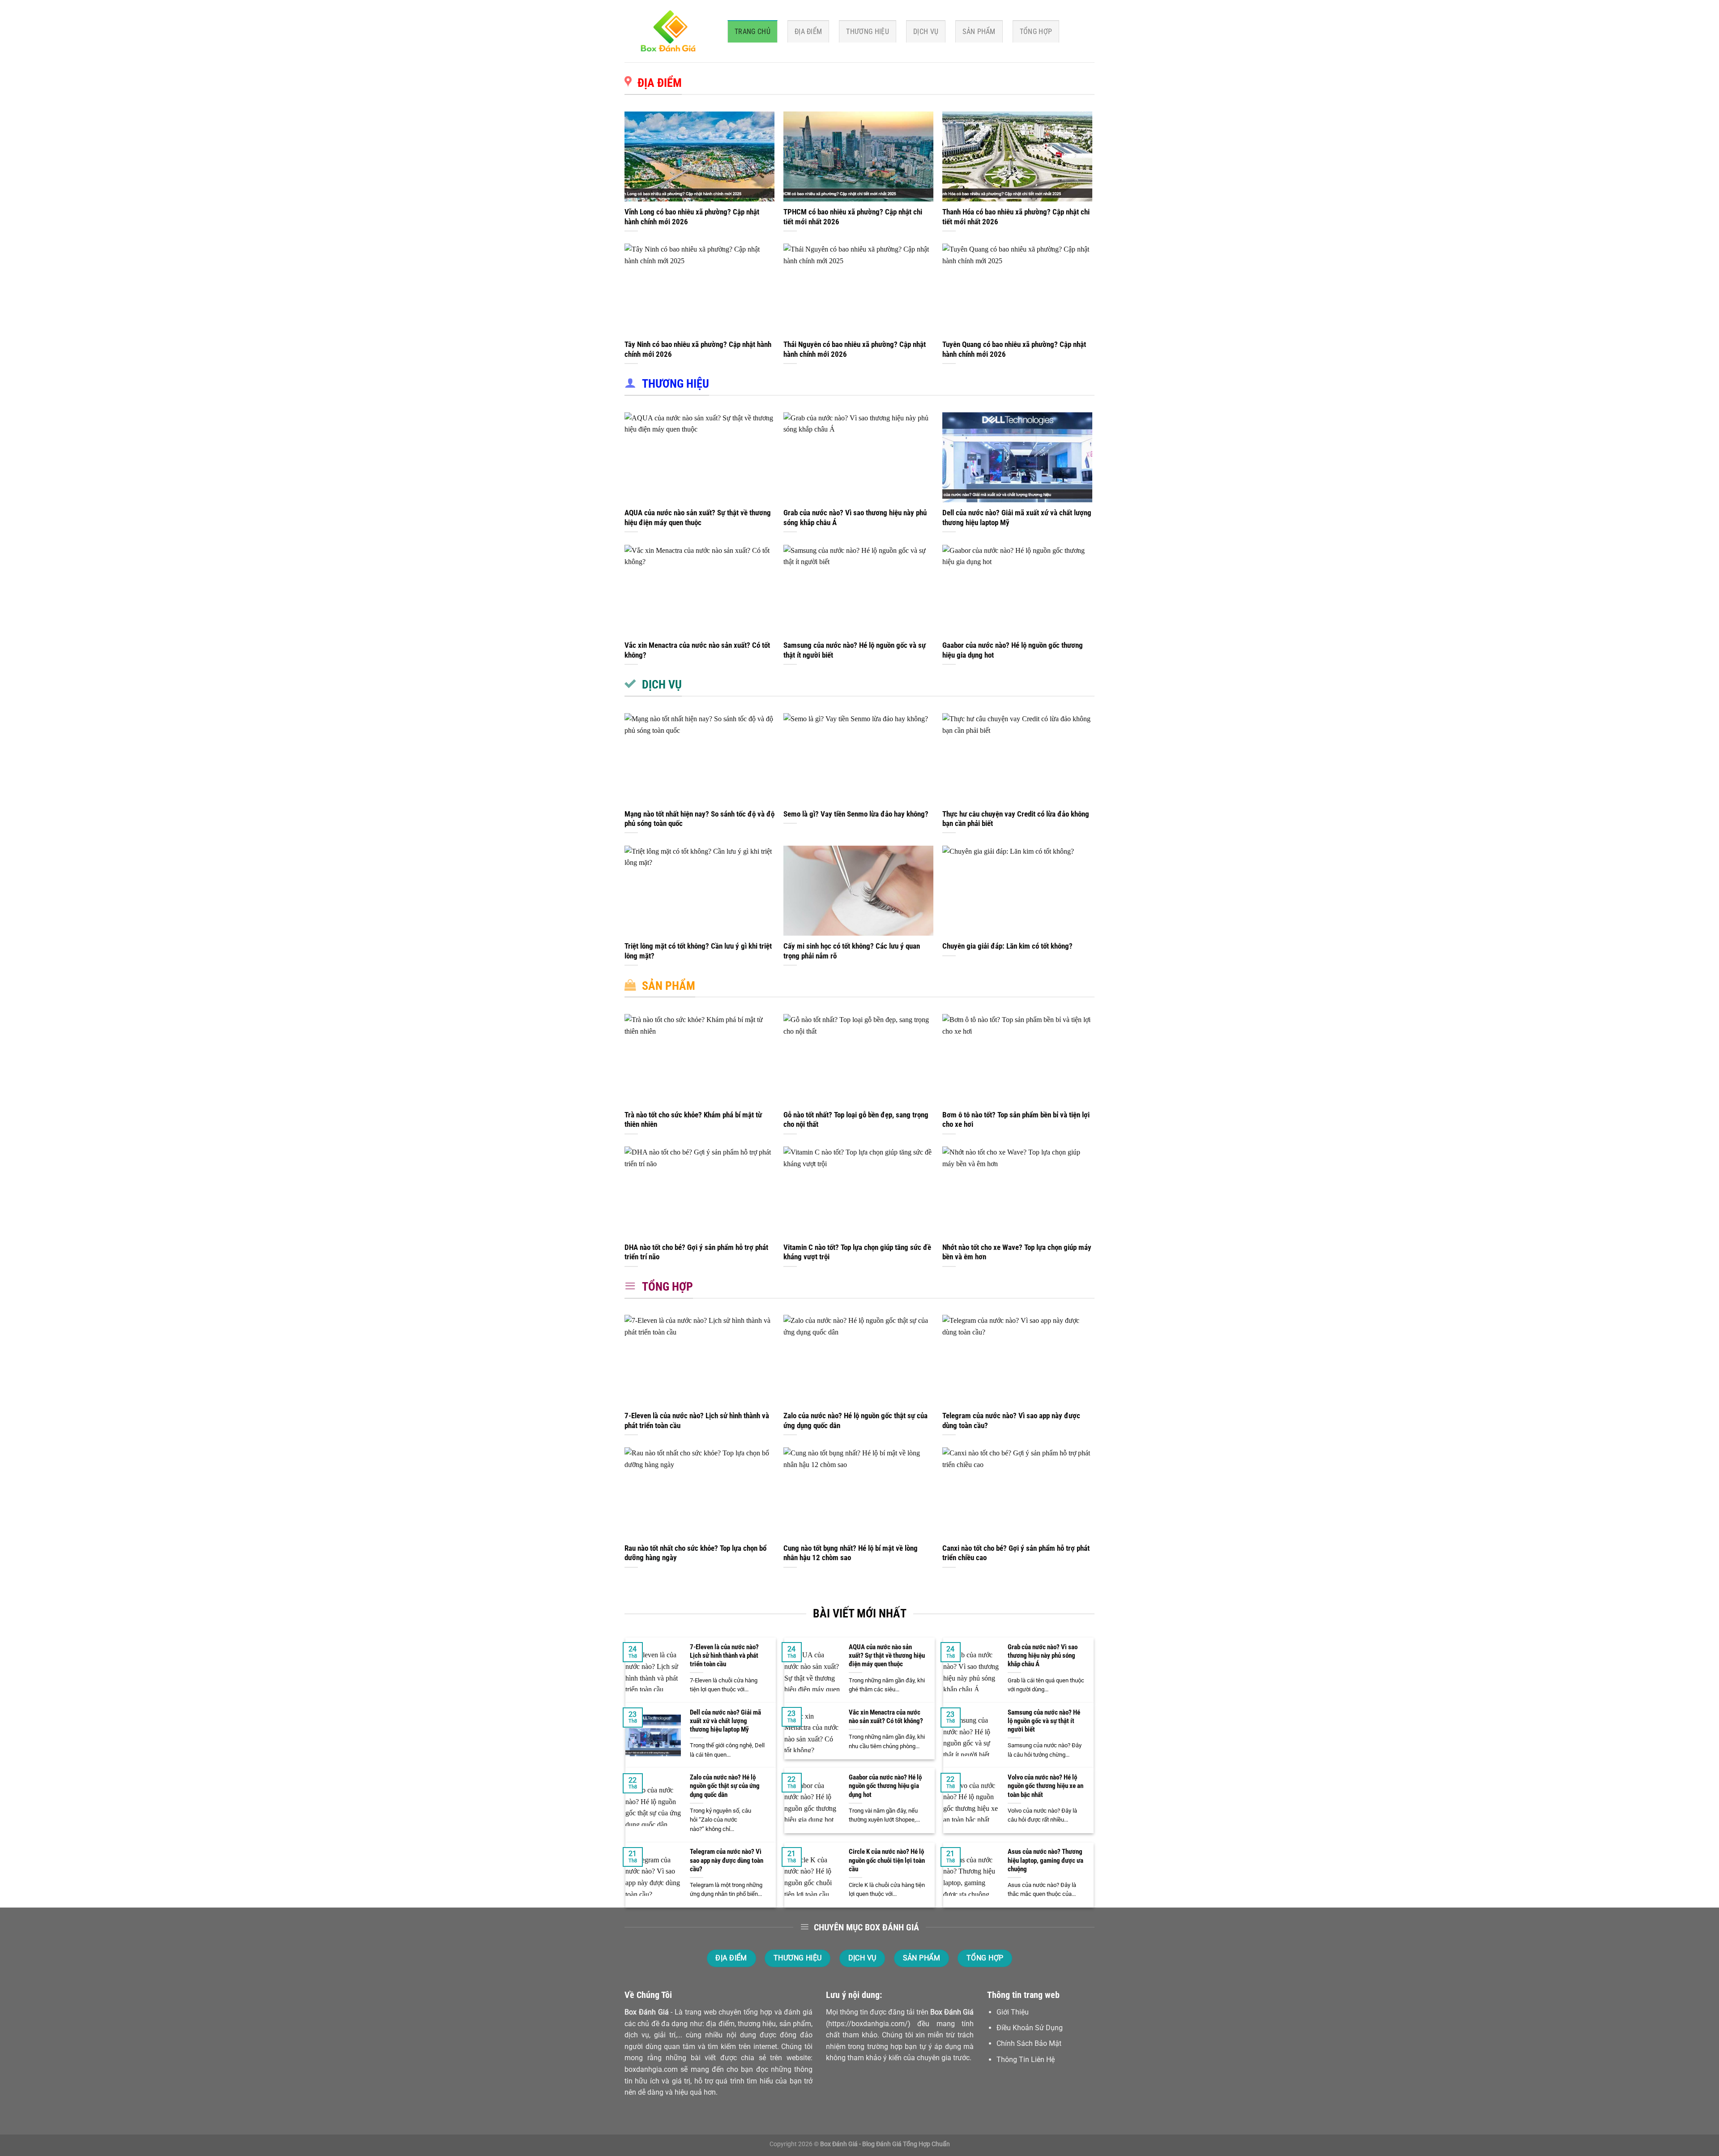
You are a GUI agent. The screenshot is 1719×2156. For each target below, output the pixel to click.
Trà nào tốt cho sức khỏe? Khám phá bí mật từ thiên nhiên (693, 1120)
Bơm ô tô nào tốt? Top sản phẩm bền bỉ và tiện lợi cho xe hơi (1016, 1120)
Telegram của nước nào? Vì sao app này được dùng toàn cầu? (1011, 1421)
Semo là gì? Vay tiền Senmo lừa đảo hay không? (856, 814)
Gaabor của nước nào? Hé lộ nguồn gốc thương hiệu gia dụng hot (1013, 650)
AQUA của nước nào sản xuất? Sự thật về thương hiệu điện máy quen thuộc (698, 518)
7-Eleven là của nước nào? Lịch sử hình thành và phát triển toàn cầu (697, 1421)
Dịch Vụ (926, 32)
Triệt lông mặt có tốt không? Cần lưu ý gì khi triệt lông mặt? (698, 951)
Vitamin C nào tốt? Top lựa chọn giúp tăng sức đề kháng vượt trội (857, 1252)
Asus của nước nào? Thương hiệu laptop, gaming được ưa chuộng (1046, 1860)
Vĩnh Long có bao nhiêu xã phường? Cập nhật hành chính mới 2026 (692, 217)
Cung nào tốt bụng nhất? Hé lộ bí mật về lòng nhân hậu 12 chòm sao (851, 1553)
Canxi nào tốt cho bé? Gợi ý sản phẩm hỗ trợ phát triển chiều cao (1016, 1553)
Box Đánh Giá (647, 2012)
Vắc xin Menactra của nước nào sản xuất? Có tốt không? (697, 650)
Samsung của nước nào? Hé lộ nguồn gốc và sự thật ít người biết (855, 650)
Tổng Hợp (1036, 32)
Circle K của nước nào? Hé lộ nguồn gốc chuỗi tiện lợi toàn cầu (887, 1860)
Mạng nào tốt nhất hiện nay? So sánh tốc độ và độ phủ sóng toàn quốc (699, 819)
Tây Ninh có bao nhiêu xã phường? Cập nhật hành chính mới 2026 (698, 349)
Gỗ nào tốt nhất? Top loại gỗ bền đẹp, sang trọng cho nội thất (856, 1120)
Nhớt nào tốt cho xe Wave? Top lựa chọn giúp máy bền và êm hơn (1017, 1252)
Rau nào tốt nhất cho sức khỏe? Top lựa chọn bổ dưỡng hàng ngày (695, 1553)
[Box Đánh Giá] (669, 31)
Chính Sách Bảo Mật (1029, 2043)
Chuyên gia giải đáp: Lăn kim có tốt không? (1007, 946)
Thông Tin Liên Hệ (1026, 2060)
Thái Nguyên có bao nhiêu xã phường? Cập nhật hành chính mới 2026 (855, 349)
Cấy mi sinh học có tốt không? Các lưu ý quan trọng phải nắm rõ (852, 951)
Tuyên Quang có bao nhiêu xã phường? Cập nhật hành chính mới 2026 (1014, 349)
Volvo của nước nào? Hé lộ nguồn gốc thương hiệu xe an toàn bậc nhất (1046, 1786)
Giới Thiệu (1013, 2012)
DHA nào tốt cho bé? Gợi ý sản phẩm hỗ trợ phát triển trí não (696, 1252)
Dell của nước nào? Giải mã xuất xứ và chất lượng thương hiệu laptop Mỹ (1017, 518)
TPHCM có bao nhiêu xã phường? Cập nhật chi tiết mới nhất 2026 (853, 217)
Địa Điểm (808, 32)
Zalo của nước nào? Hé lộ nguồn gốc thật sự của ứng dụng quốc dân (855, 1421)
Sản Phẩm (979, 32)
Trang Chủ (753, 32)
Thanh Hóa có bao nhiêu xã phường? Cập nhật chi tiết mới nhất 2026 (1016, 217)
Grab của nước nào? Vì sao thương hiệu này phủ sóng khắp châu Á (855, 518)
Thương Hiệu (868, 32)
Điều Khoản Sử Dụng (1030, 2028)
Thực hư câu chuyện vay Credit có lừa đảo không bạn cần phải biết (1016, 819)
